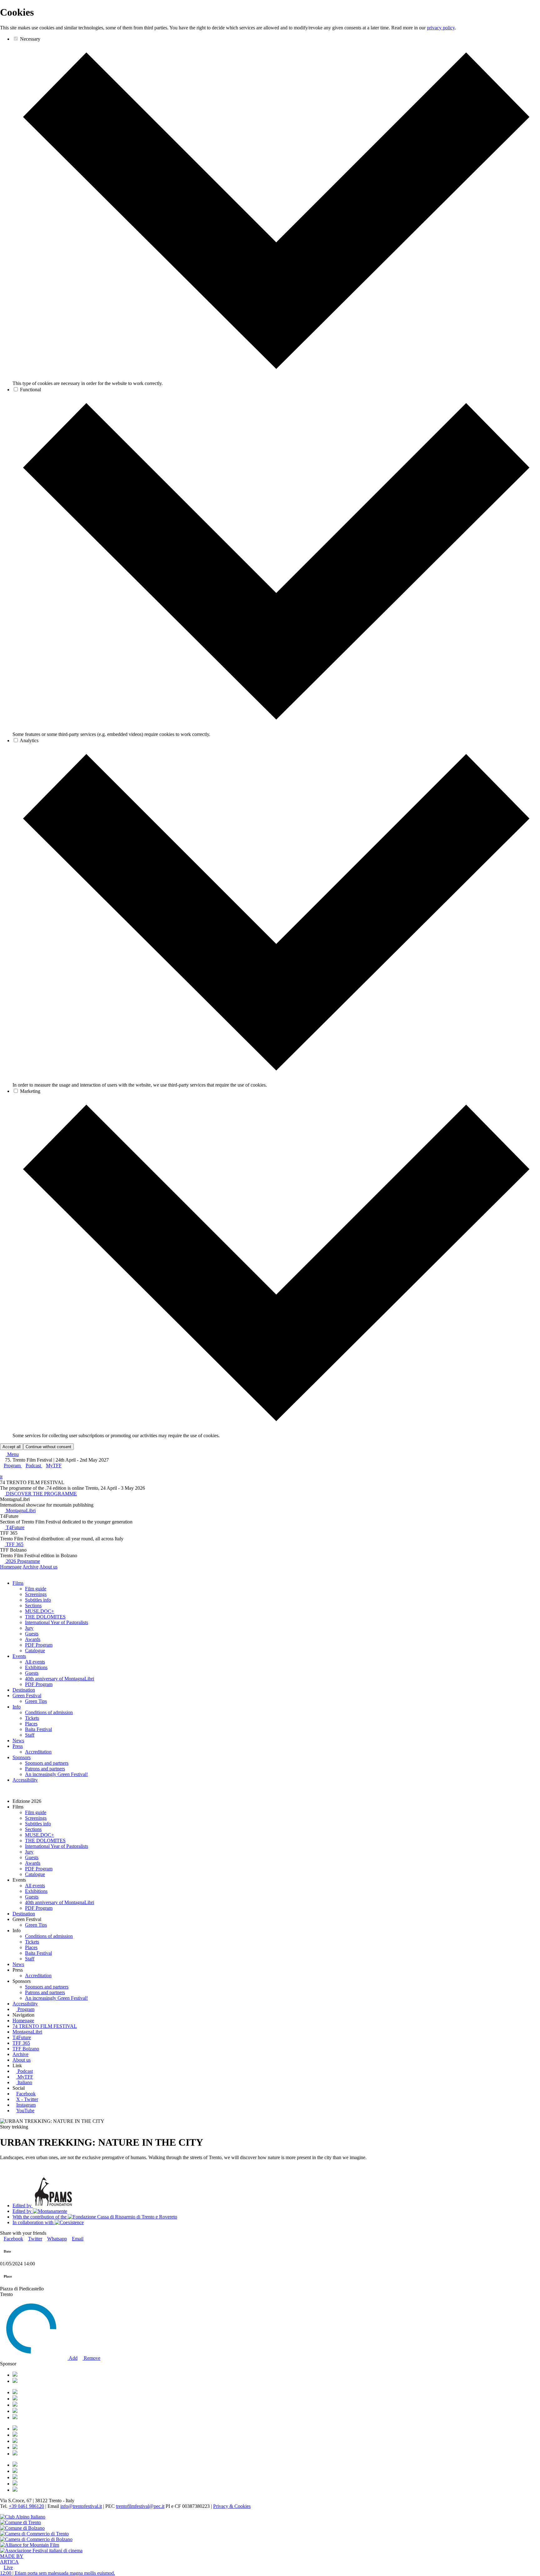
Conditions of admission (49, 1712)
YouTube (25, 2111)
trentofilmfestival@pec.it (140, 2506)
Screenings (36, 1594)
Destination (24, 1690)
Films (18, 1583)
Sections (33, 1606)
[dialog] (270, 728)
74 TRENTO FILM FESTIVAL (45, 2026)
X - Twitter (27, 2099)
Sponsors (22, 1757)
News (18, 1741)
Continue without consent (48, 1447)
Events (19, 1656)
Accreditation (38, 1752)
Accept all (12, 1447)
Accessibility (25, 1780)
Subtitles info (38, 1600)
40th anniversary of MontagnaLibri (60, 1679)
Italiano (25, 2082)
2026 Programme (22, 1561)
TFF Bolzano (26, 2049)
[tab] (276, 378)
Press (18, 1746)
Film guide (36, 1589)
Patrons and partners (45, 1769)
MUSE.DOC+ (40, 1611)
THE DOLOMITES (45, 1617)
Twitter (35, 2239)
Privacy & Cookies (232, 2506)
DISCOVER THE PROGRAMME (41, 1494)
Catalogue (35, 1651)
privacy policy (441, 28)
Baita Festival (38, 1729)
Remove (91, 2358)
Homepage (11, 1567)
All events (35, 1662)
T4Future (15, 1527)
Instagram (26, 2105)
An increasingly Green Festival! (56, 1774)
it (1, 1477)
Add (72, 2358)
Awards (33, 1639)
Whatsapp (57, 2239)
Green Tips (36, 1701)
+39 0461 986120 (26, 2506)
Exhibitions (36, 1667)
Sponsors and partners (47, 1763)
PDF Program (39, 1645)
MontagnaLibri (20, 1511)
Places (31, 1724)
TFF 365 (14, 1544)
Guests (32, 1634)
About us (48, 1567)
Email (78, 2239)
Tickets (32, 1718)
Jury (29, 1628)
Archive (30, 1567)
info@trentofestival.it (81, 2506)
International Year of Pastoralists (57, 1622)
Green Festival (27, 1696)
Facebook (26, 2094)
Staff (30, 1735)
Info (17, 1707)
